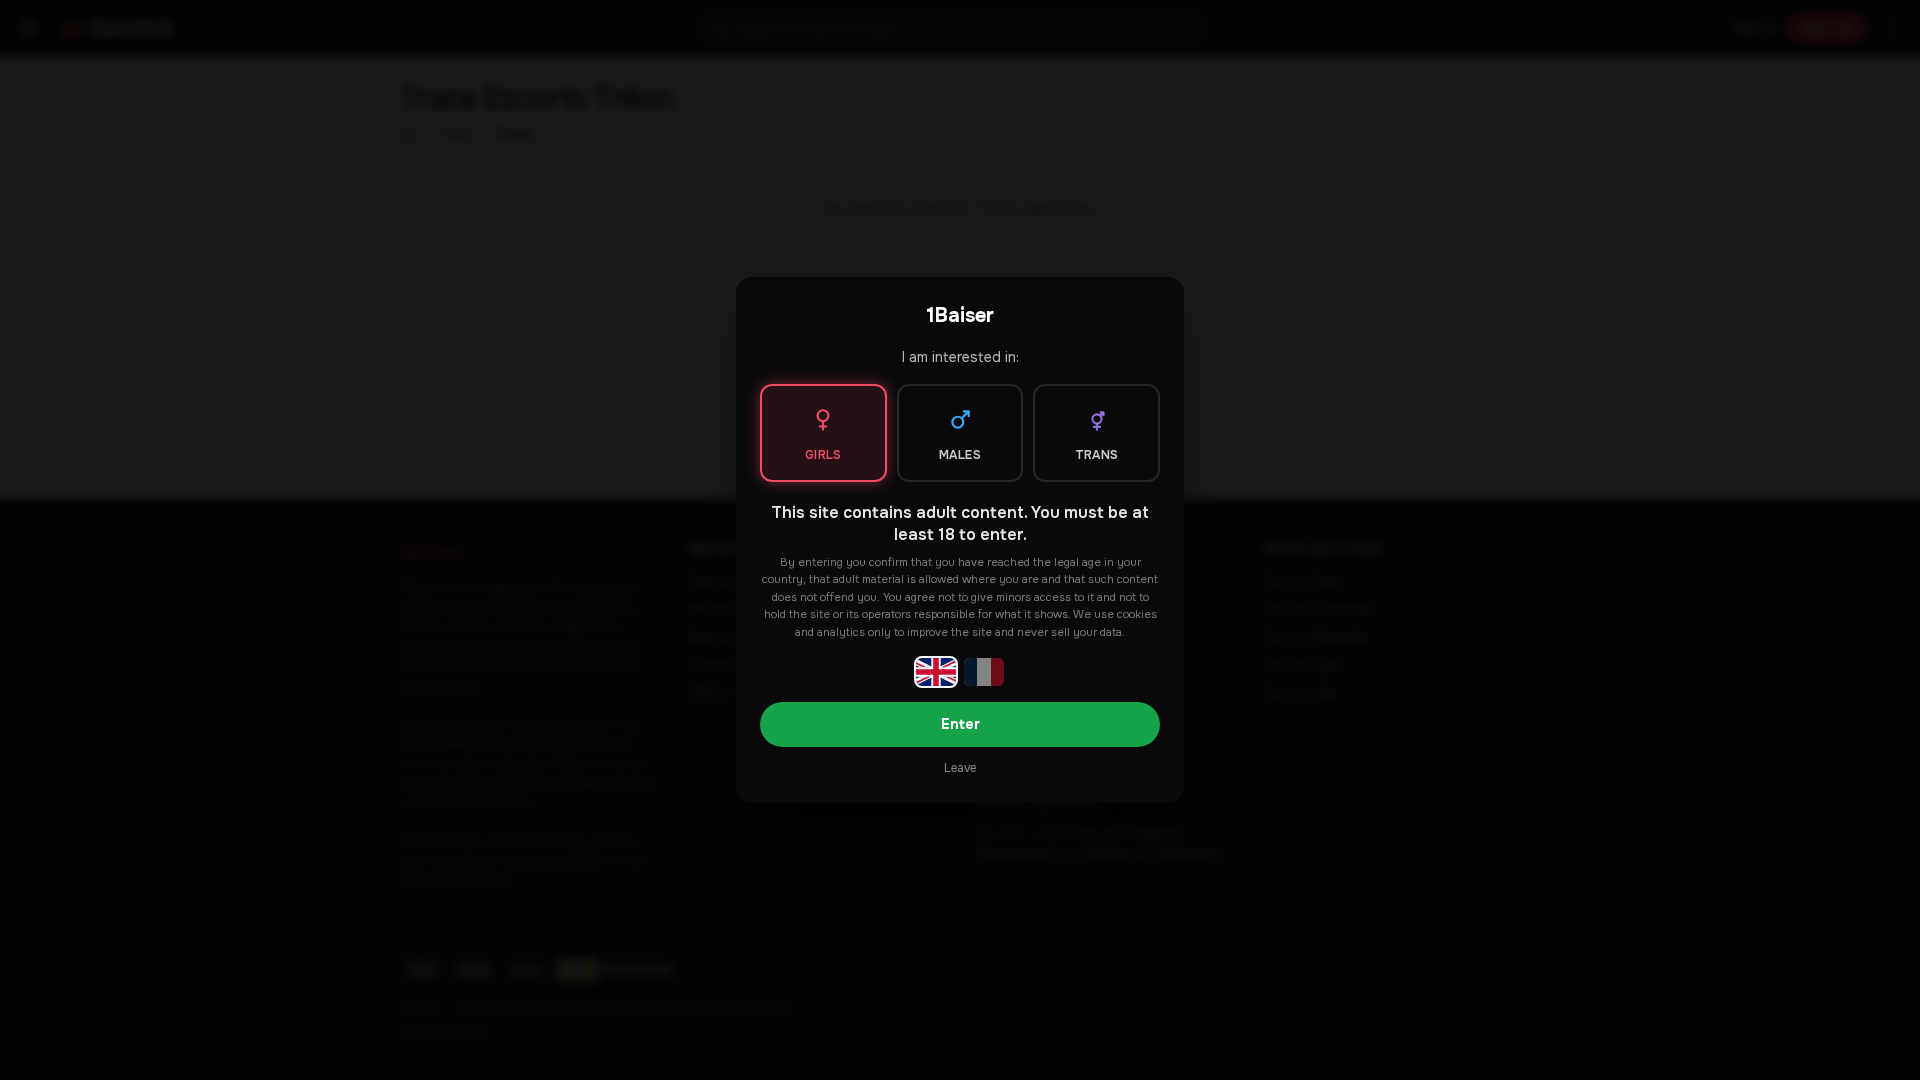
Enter (960, 724)
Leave (960, 768)
